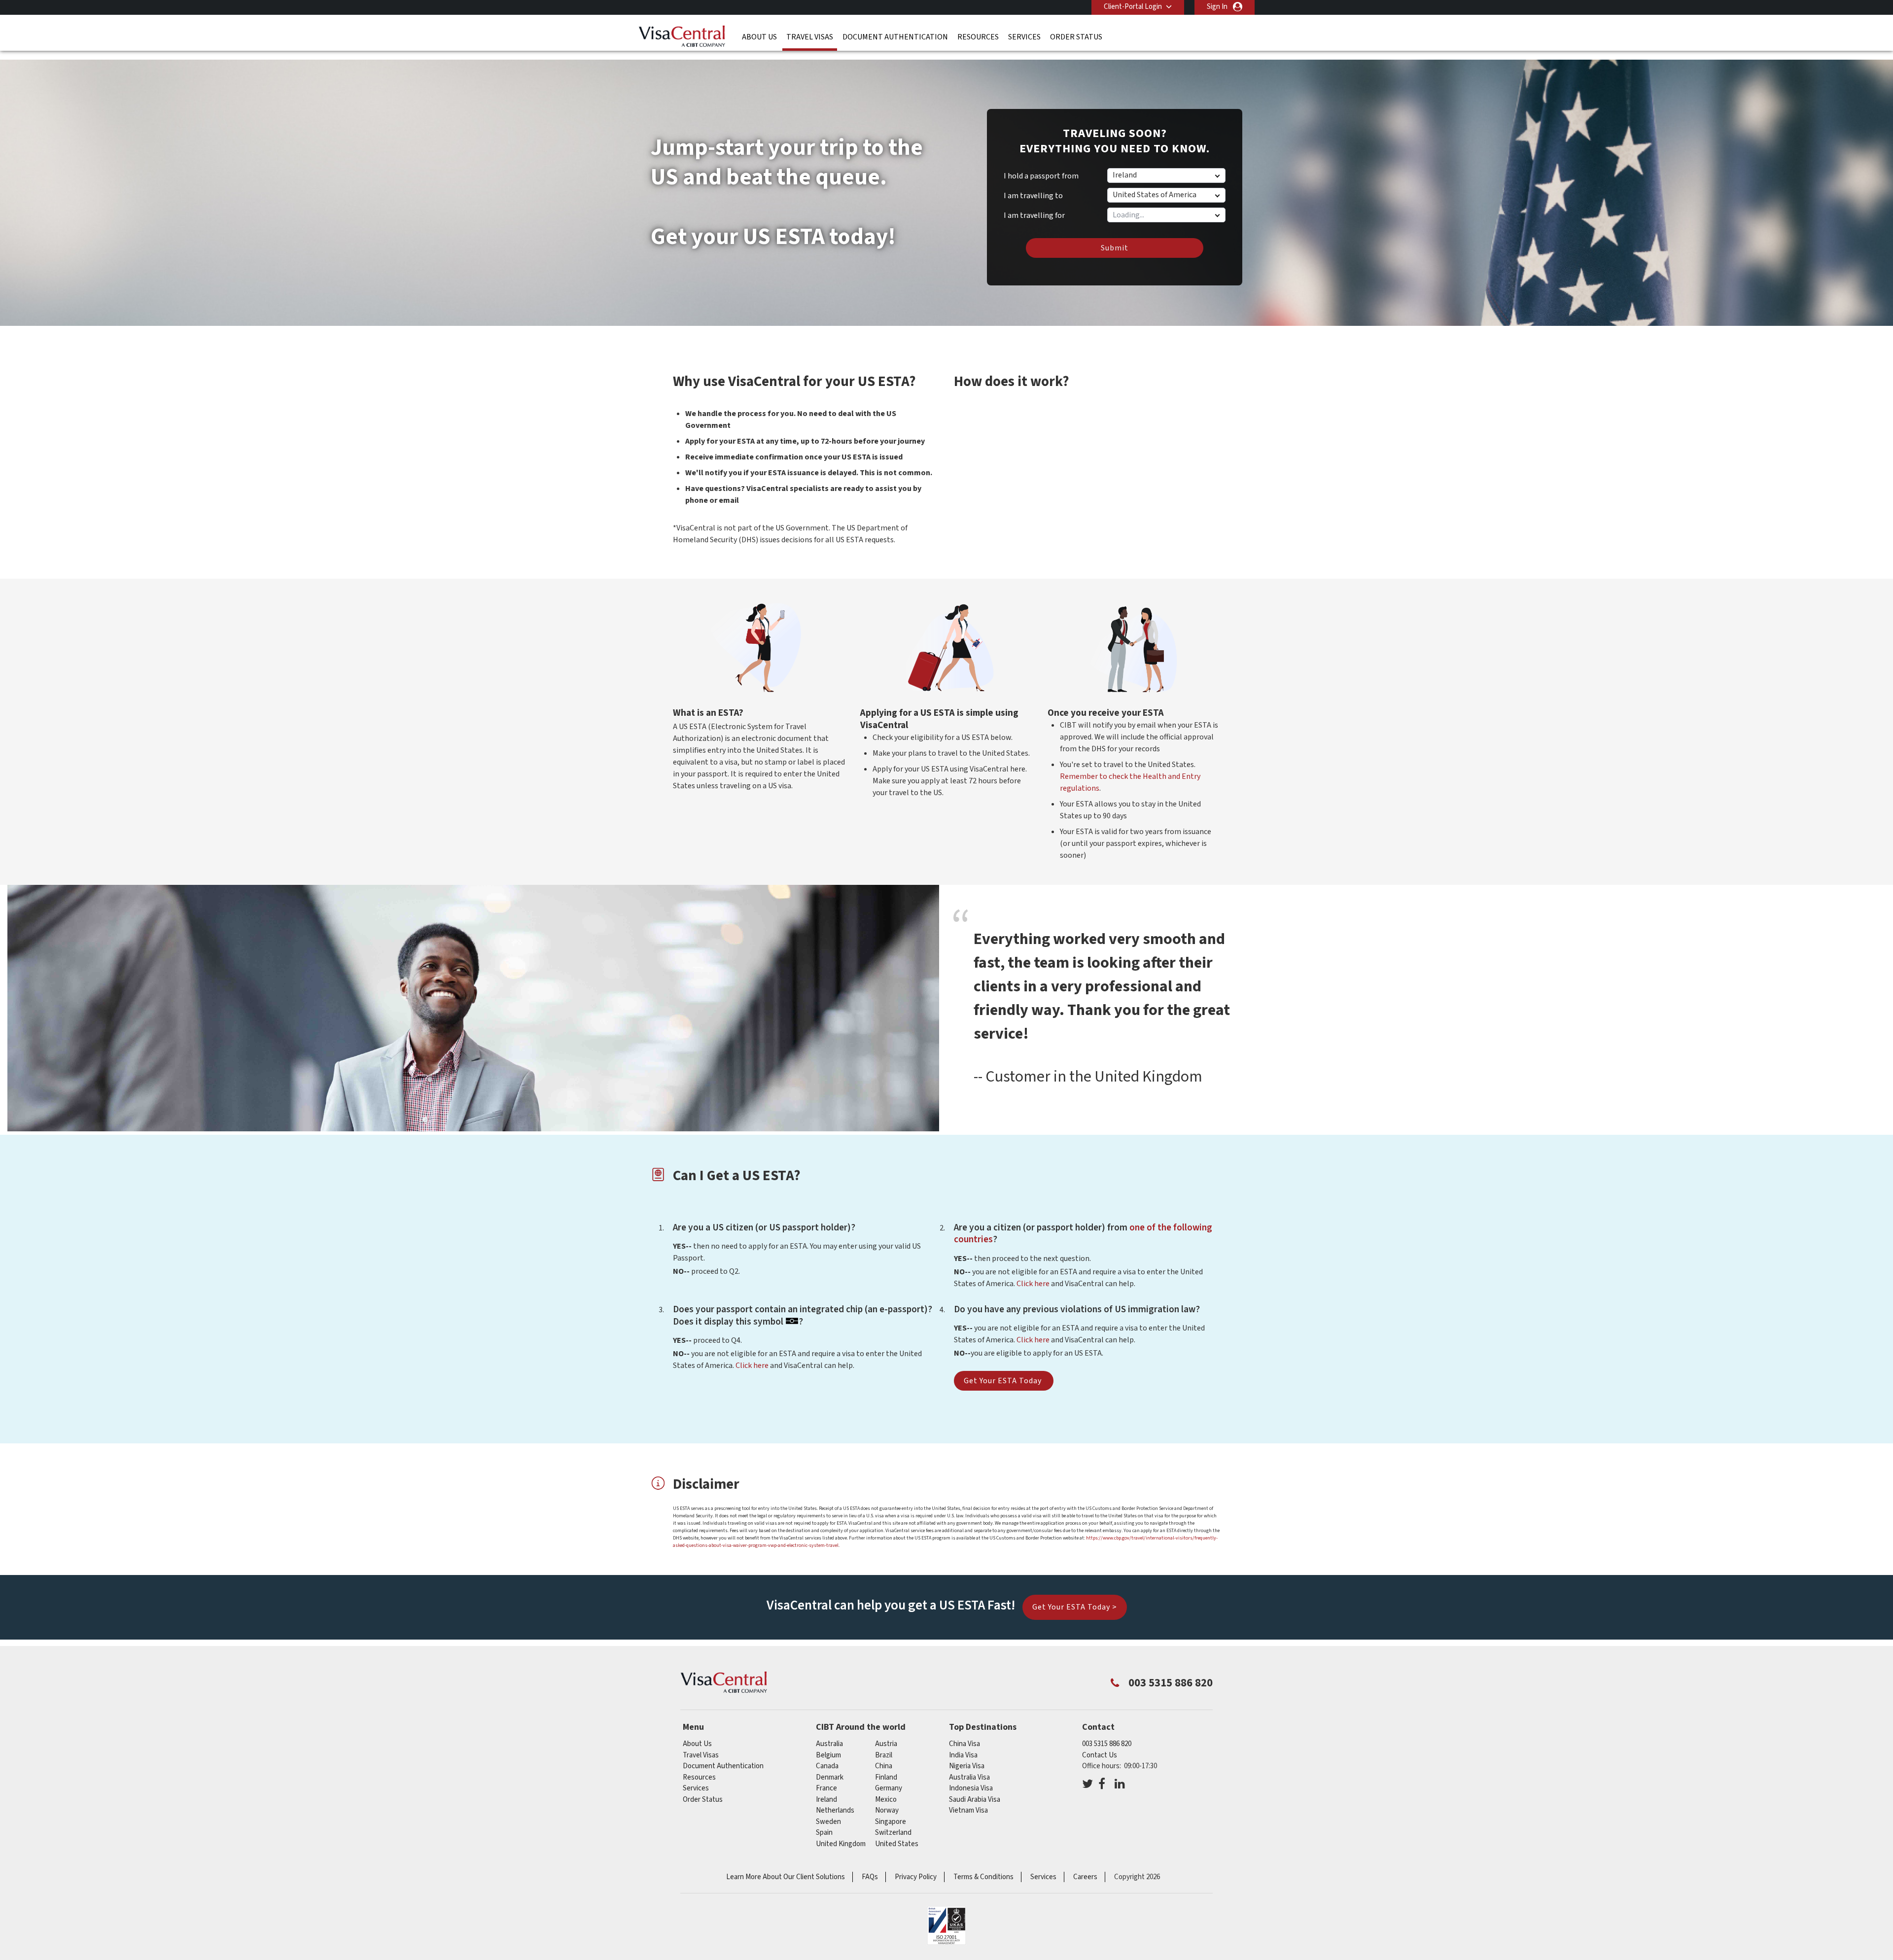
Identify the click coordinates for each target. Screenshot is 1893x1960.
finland (886, 1777)
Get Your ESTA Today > (1075, 1607)
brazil (884, 1755)
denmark (830, 1777)
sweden (828, 1822)
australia (829, 1744)
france (826, 1788)
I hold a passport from (1041, 176)
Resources (978, 37)
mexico (886, 1800)
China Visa (964, 1744)
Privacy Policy (916, 1877)
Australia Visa (969, 1777)
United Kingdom (841, 1844)
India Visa (963, 1755)
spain (824, 1833)
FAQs (870, 1877)
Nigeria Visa (967, 1766)
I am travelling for (1034, 212)
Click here (1033, 1284)
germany (889, 1788)
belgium (828, 1755)
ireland (826, 1800)
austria (886, 1744)
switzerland (893, 1833)
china (884, 1766)
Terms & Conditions (983, 1877)
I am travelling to (1033, 196)
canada (827, 1766)
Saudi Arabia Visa (975, 1800)
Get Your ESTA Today (1004, 1381)
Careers (1085, 1877)
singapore (891, 1822)
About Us (759, 37)
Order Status (1076, 37)
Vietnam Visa (968, 1810)
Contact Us (1100, 1755)
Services (1024, 37)
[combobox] (1166, 215)
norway (887, 1810)
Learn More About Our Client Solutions (786, 1877)
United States (897, 1844)
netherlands (835, 1810)
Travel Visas (810, 37)
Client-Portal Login (1133, 7)
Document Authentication (895, 37)
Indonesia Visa (971, 1788)
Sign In (1217, 7)
